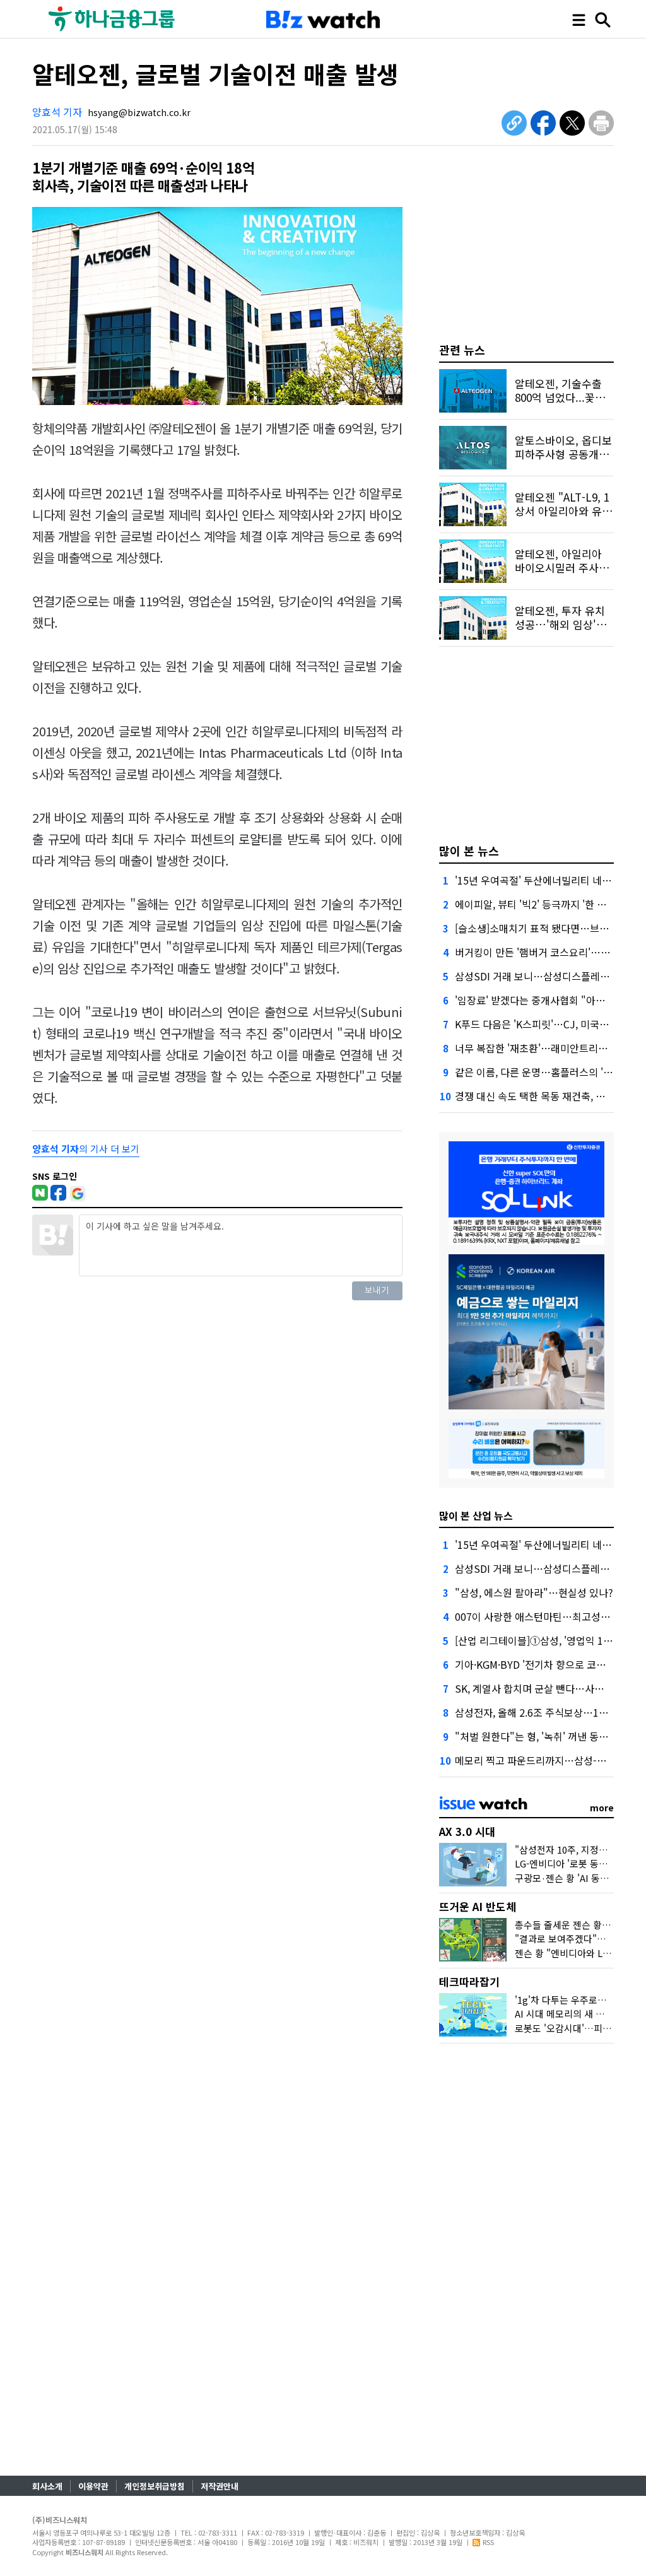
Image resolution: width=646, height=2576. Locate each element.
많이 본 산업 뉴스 (476, 1515)
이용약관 (93, 2486)
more (602, 1808)
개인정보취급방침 (155, 2486)
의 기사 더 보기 (86, 1149)
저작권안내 (220, 2486)
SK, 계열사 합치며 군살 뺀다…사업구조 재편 (549, 1688)
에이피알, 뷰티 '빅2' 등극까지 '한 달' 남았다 (547, 904)
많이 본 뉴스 (469, 850)
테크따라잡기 (469, 1981)
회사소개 (47, 2486)
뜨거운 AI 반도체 (478, 1906)
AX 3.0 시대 (467, 1831)
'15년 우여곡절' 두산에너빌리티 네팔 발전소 (549, 880)
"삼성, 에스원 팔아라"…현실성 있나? (534, 1592)
